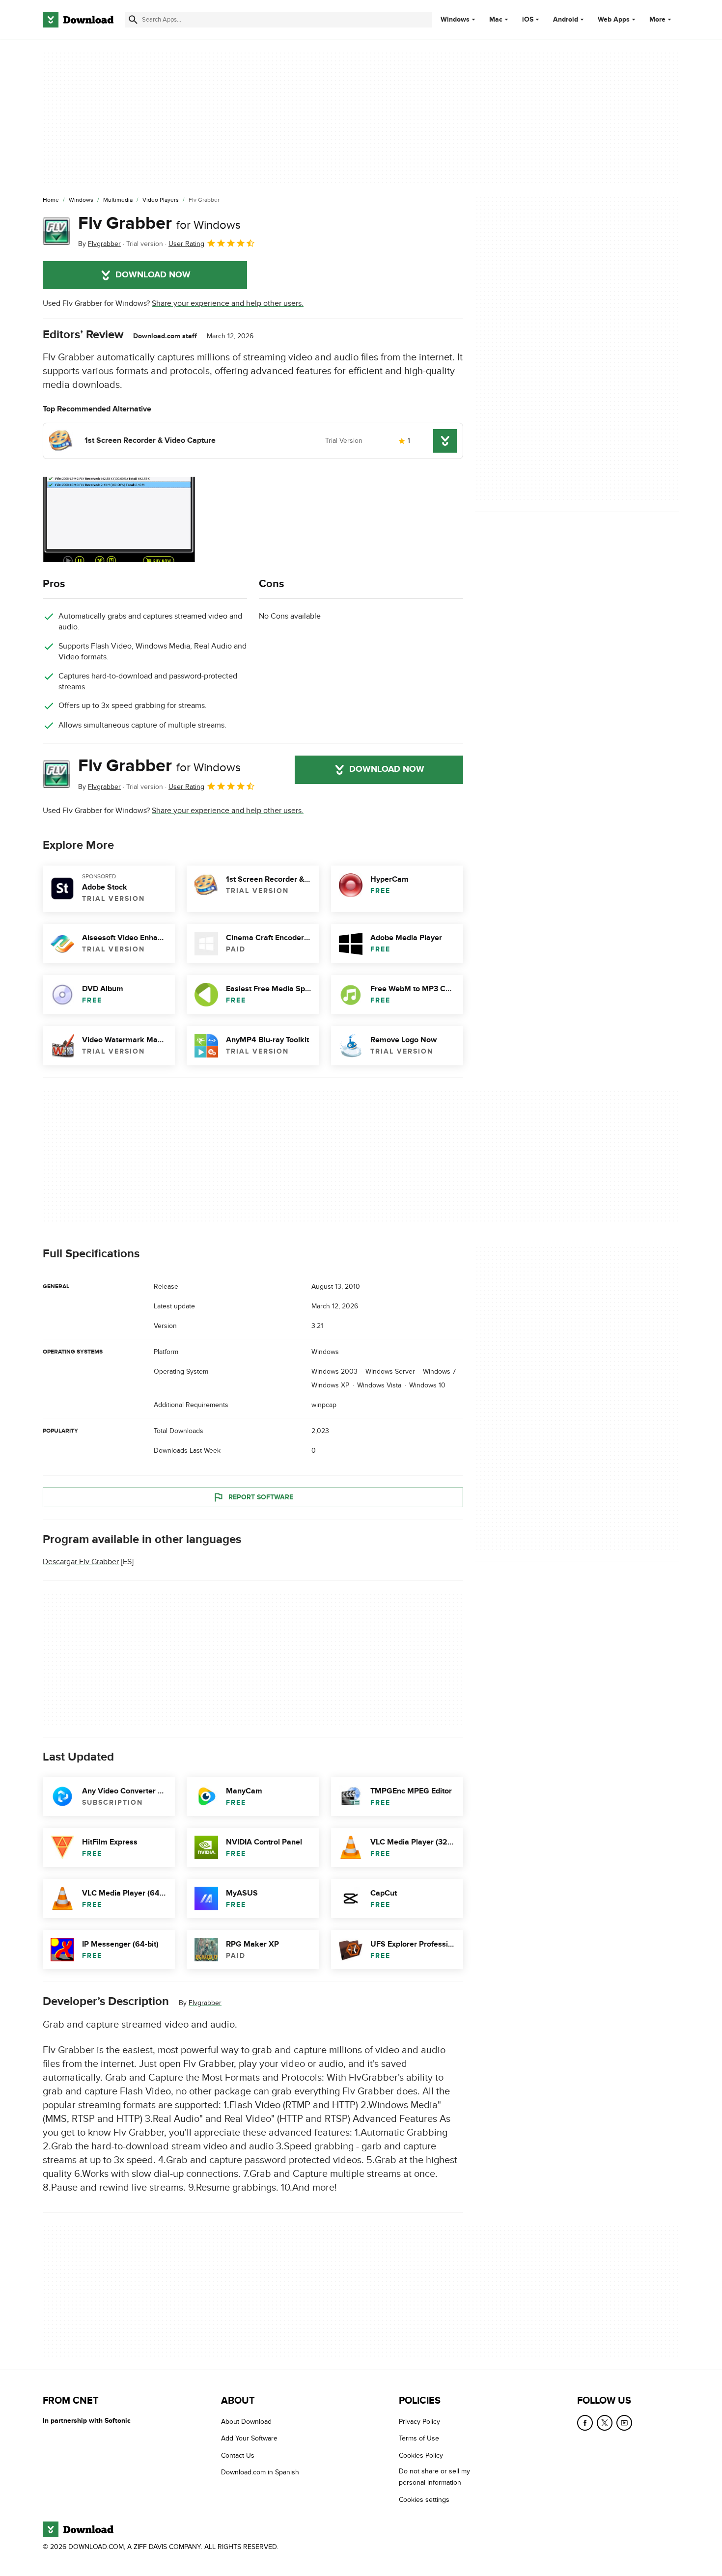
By (99, 244)
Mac (496, 20)
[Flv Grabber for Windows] (56, 231)
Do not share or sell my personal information (434, 2477)
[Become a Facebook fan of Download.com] (585, 2423)
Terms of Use (419, 2438)
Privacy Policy (419, 2422)
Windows (455, 20)
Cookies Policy (421, 2455)
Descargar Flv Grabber (81, 1562)
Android (566, 20)
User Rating (186, 244)
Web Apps (614, 20)
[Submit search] (133, 20)
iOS (528, 20)
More (657, 19)
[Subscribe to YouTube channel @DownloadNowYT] (624, 2423)
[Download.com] (78, 20)
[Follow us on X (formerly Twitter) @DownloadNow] (605, 2423)
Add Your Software (249, 2438)
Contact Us (238, 2455)
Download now (153, 275)
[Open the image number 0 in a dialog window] (119, 519)
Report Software (261, 1497)
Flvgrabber (205, 2003)
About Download (246, 2422)
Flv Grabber (159, 223)
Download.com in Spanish (260, 2472)
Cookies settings (424, 2499)
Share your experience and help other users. (228, 303)
